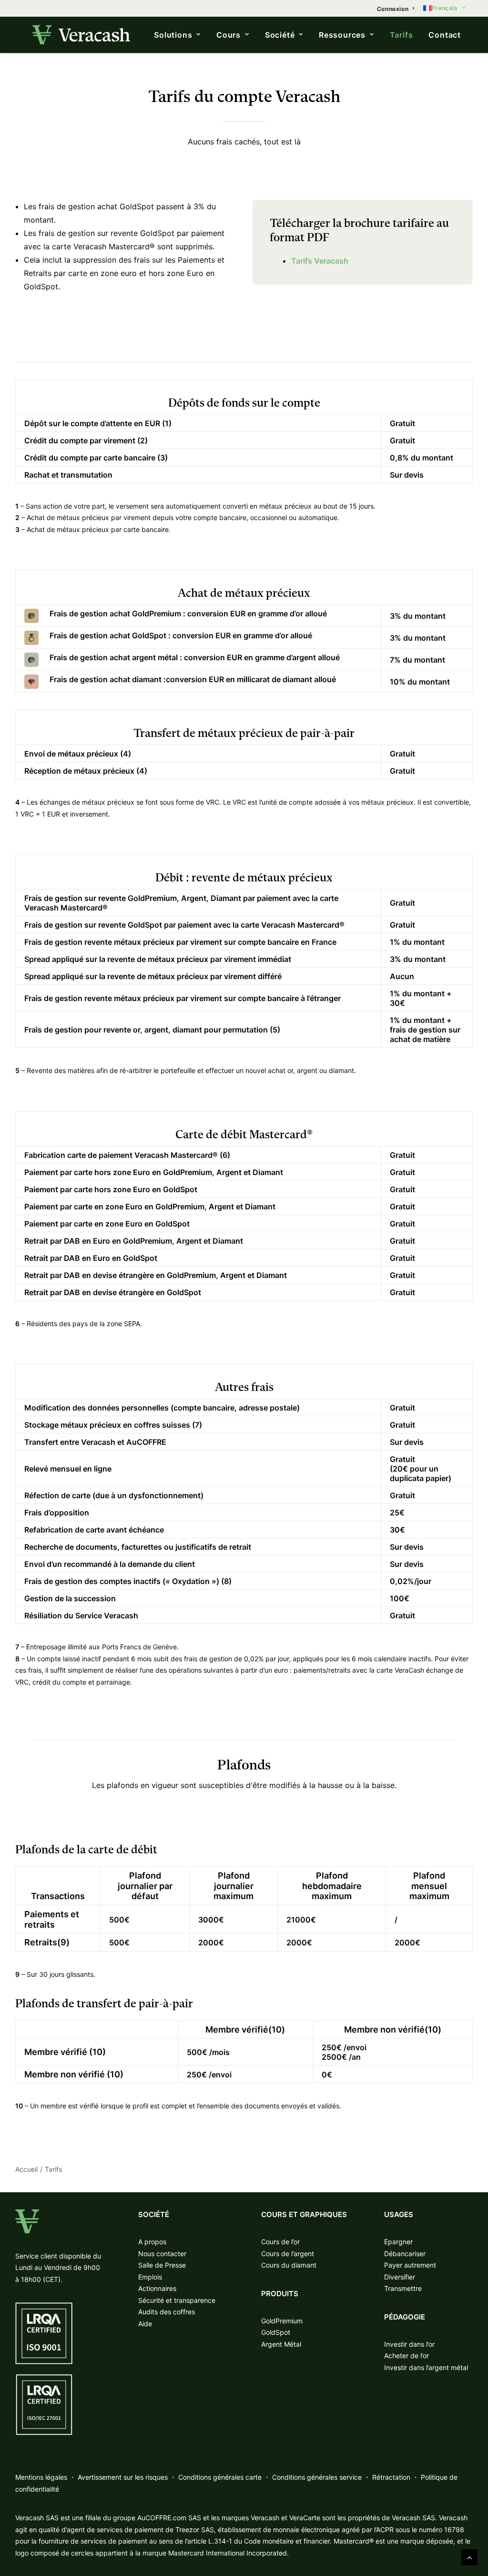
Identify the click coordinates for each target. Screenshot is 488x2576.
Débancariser (405, 2254)
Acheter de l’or (407, 2356)
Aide (145, 2324)
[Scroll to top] (469, 2556)
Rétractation (391, 2477)
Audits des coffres (167, 2312)
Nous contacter (162, 2254)
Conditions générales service (317, 2477)
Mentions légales (41, 2477)
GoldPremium (282, 2321)
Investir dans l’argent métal (426, 2367)
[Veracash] (81, 35)
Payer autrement (410, 2265)
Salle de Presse (162, 2265)
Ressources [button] (342, 35)
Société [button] (280, 35)
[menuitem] (396, 9)
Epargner (398, 2242)
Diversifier (400, 2277)
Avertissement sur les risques (123, 2477)
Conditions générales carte (220, 2477)
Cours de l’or (280, 2242)
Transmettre (403, 2288)
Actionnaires (157, 2288)
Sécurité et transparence (177, 2300)
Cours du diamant (289, 2265)
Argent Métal (281, 2344)
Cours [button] (229, 35)
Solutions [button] (173, 35)
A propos (152, 2242)
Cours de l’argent (288, 2254)
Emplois (150, 2277)
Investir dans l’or (409, 2344)
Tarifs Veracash (320, 261)
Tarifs (402, 35)
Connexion (393, 9)
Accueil (26, 2169)
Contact (445, 35)
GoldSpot (276, 2332)
